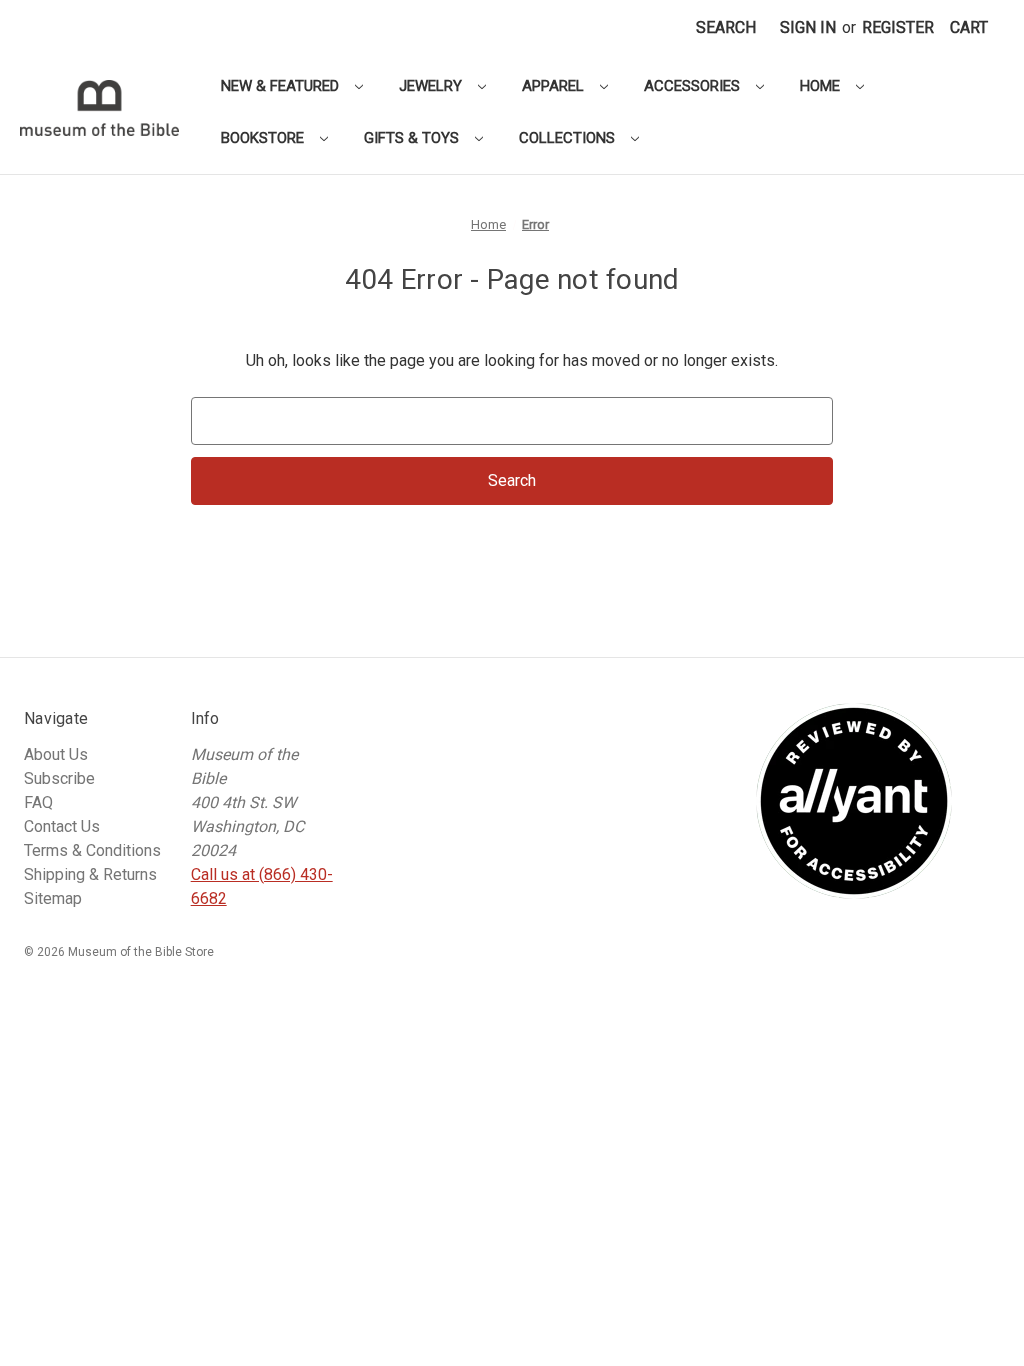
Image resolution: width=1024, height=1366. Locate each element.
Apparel (555, 86)
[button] (969, 28)
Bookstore (264, 138)
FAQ (38, 802)
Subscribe (59, 778)
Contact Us (62, 826)
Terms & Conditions (92, 850)
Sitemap (53, 898)
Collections (569, 138)
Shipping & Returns (90, 874)
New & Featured (282, 86)
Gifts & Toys (413, 138)
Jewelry (432, 86)
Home (822, 86)
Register (898, 27)
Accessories (694, 86)
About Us (56, 754)
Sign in (808, 27)
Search (726, 27)
